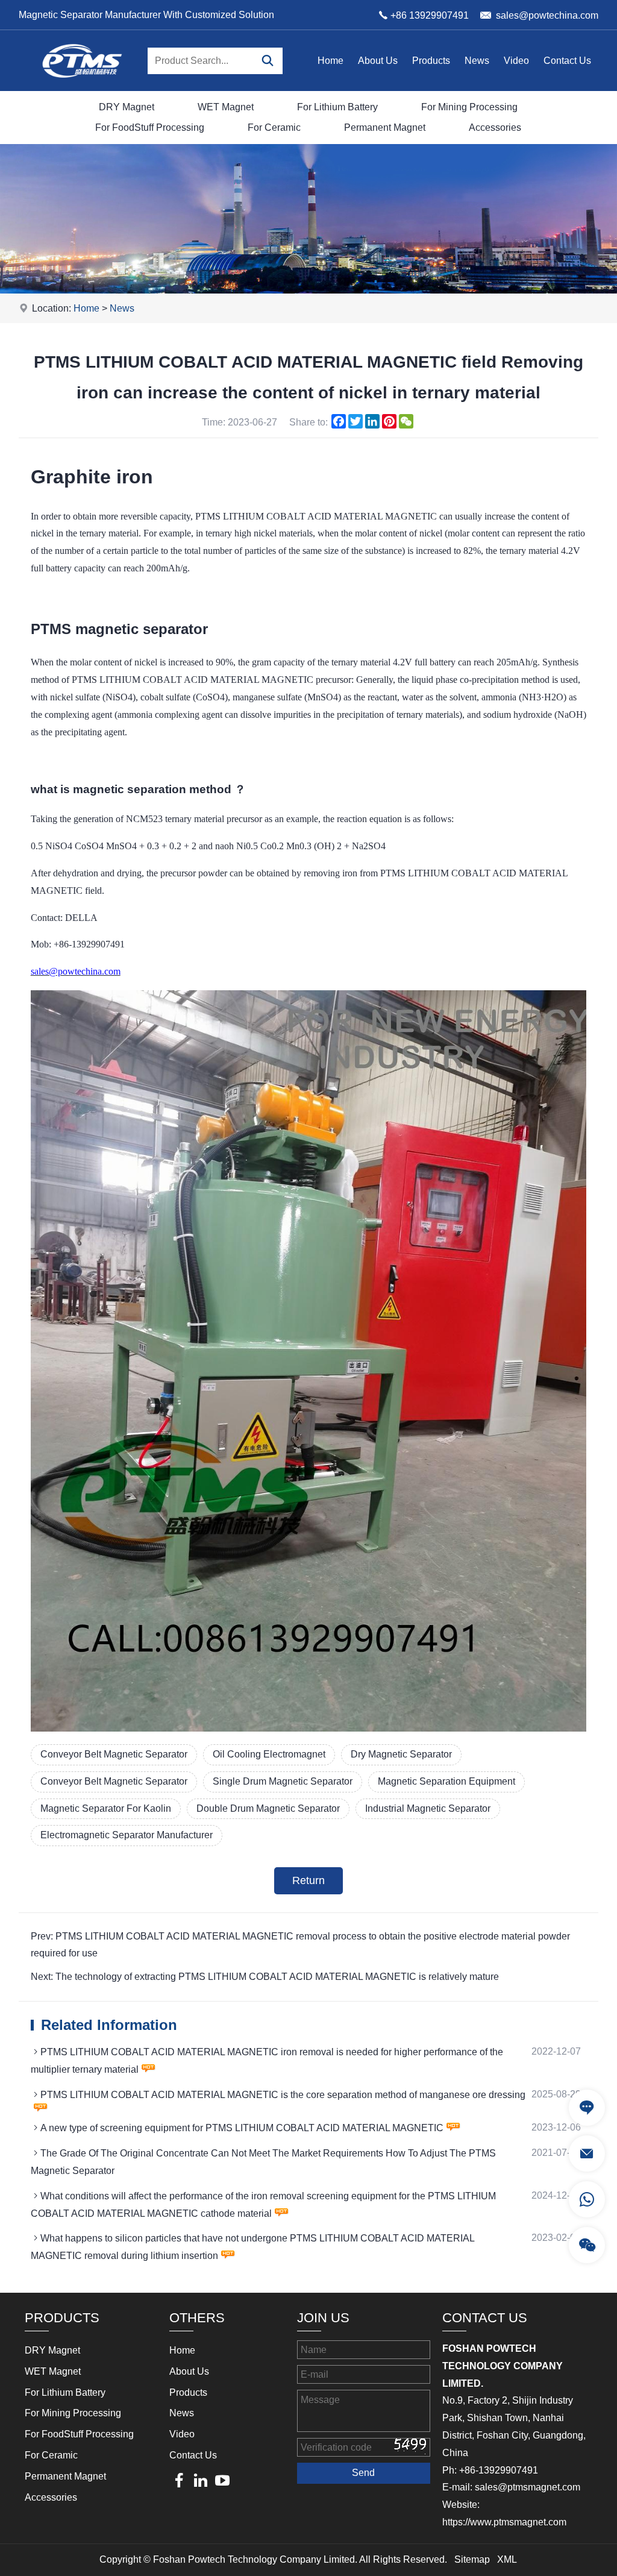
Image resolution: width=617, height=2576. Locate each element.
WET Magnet (226, 107)
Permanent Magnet (385, 127)
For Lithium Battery (337, 107)
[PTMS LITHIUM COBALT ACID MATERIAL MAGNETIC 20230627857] (309, 1728)
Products (431, 61)
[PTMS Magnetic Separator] (82, 88)
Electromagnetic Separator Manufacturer (127, 1835)
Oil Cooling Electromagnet (269, 1754)
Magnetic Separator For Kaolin (106, 1808)
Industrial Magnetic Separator (428, 1808)
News (477, 61)
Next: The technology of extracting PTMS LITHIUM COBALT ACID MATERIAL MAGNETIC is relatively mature (265, 1977)
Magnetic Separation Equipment (446, 1781)
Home (330, 61)
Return (308, 1880)
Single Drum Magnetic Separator (283, 1781)
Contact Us (567, 61)
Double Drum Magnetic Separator (268, 1808)
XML (507, 2559)
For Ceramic (274, 127)
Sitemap (472, 2559)
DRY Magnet (127, 107)
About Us (378, 61)
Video (516, 61)
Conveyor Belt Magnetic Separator (114, 1754)
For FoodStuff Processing (150, 127)
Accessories (495, 127)
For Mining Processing (469, 107)
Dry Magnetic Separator (401, 1754)
